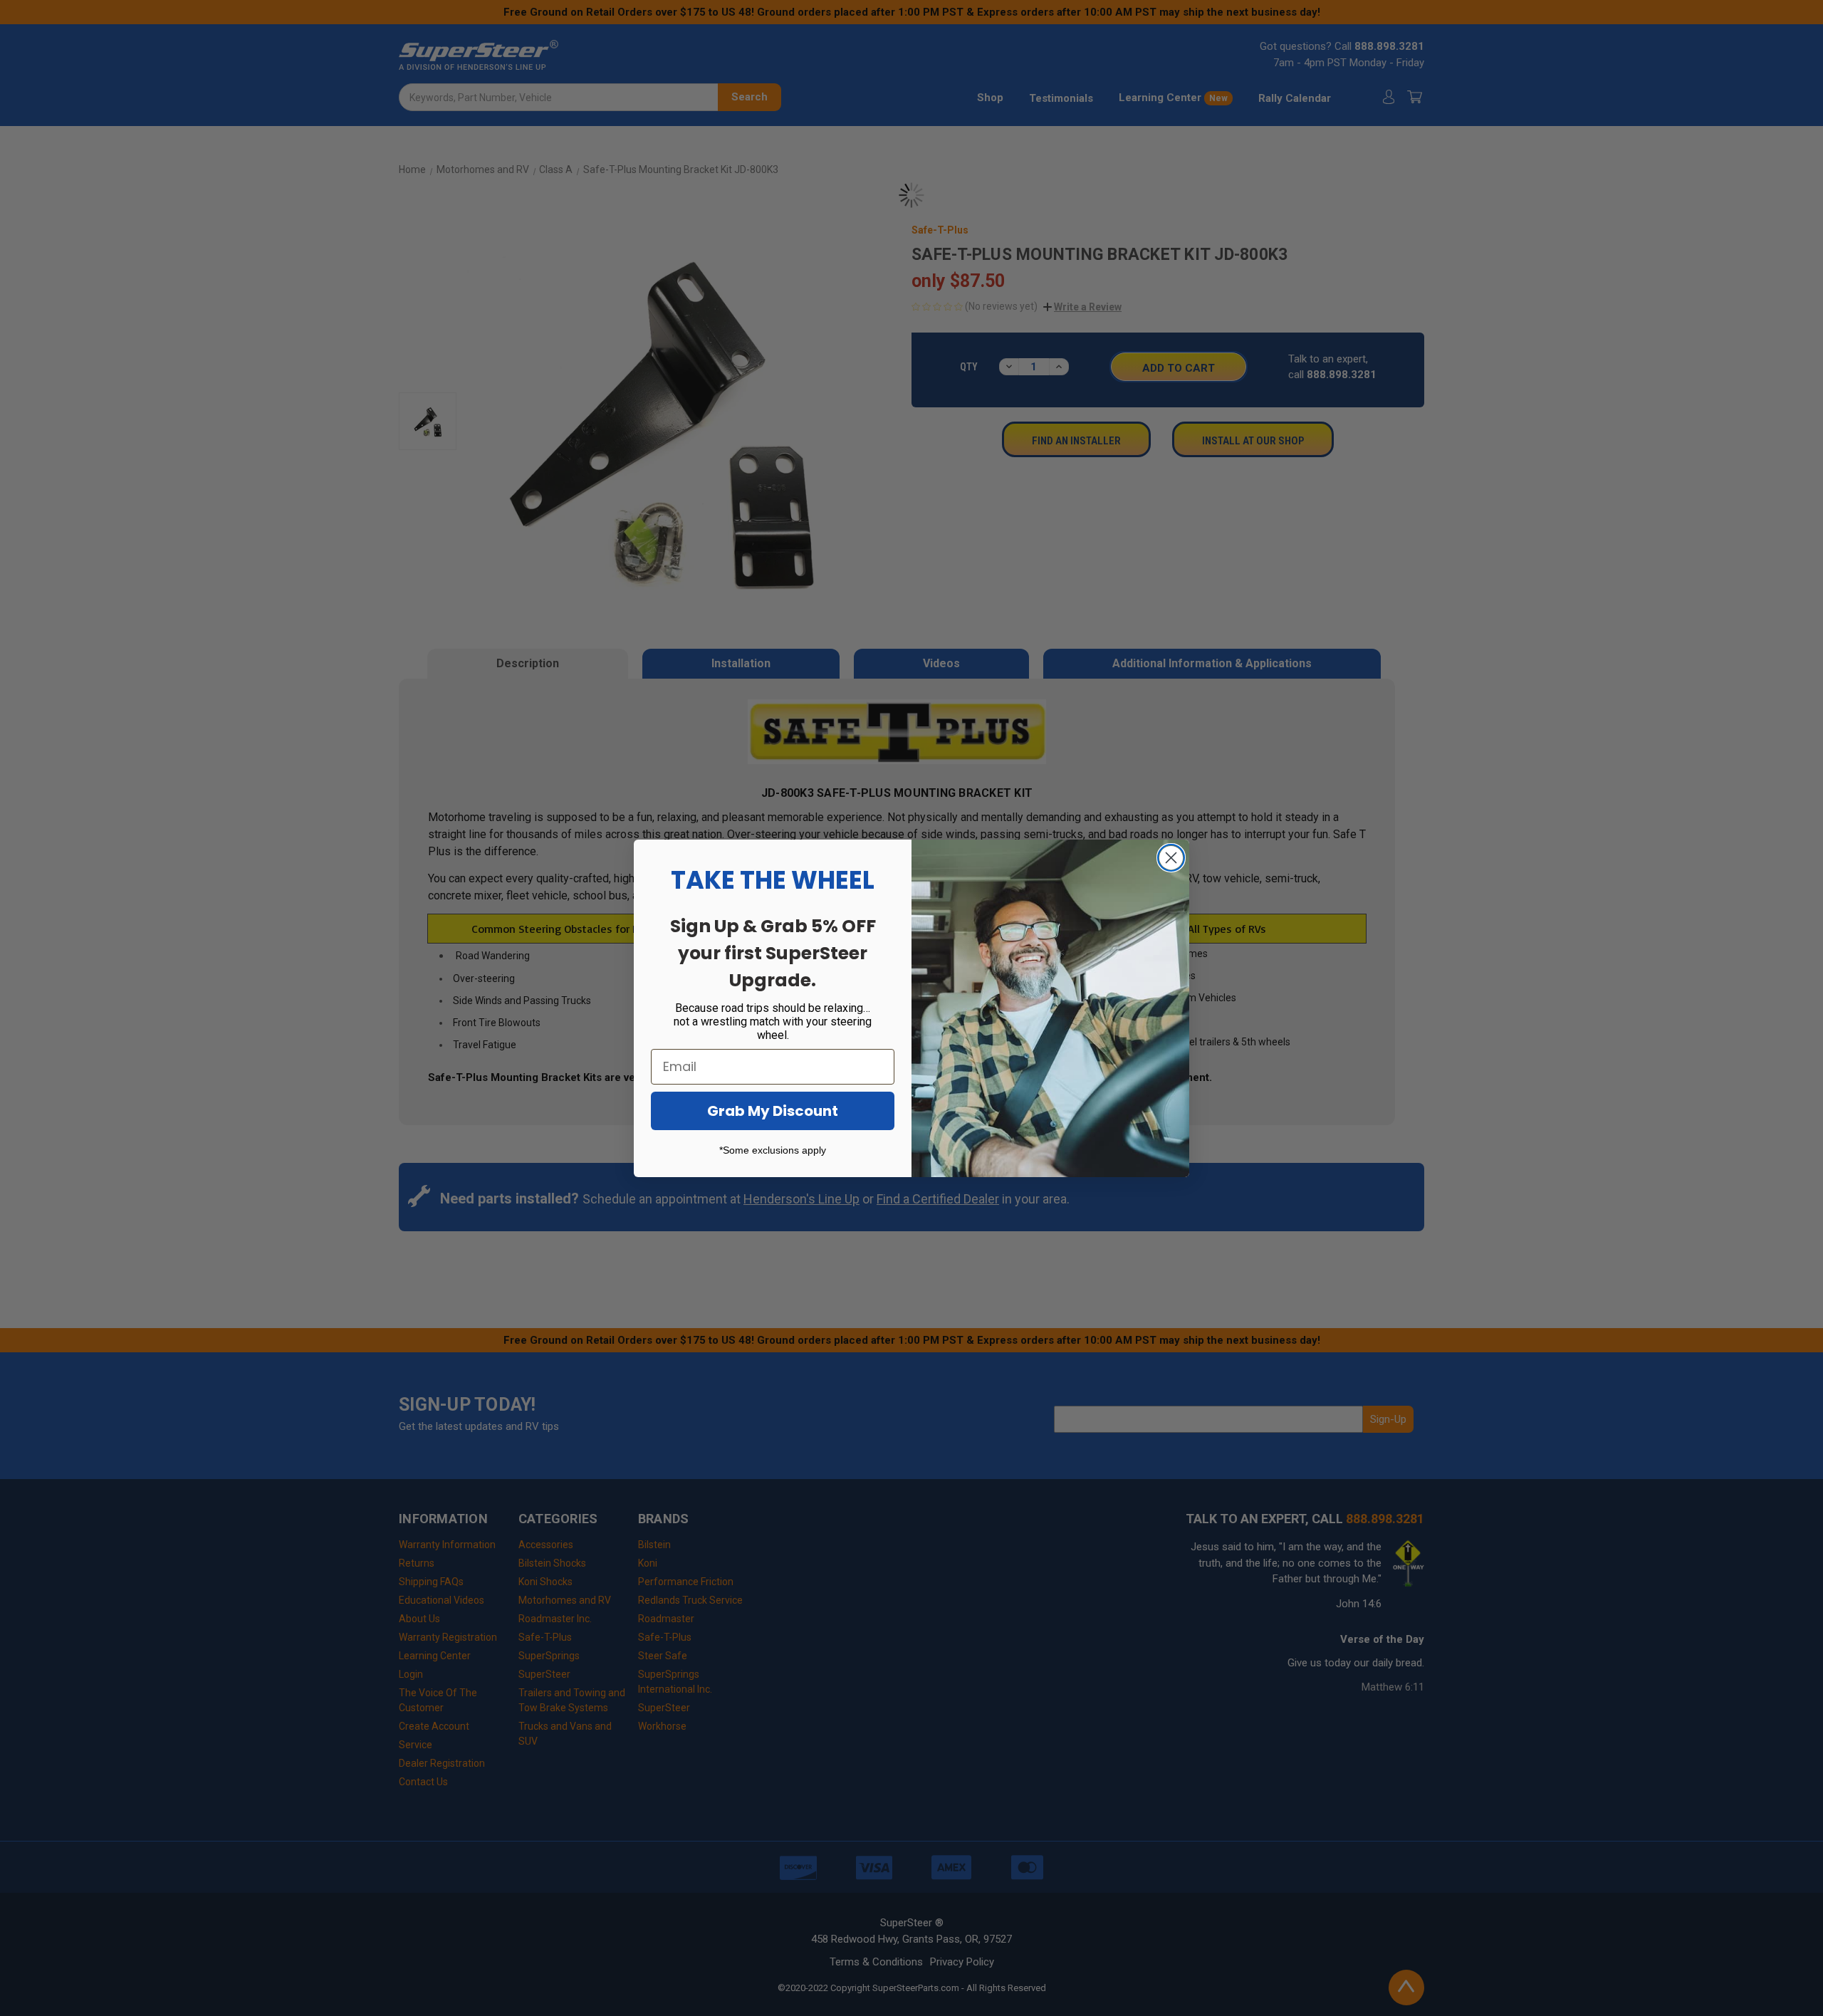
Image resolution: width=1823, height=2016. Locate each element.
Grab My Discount (773, 1111)
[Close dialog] (1171, 858)
